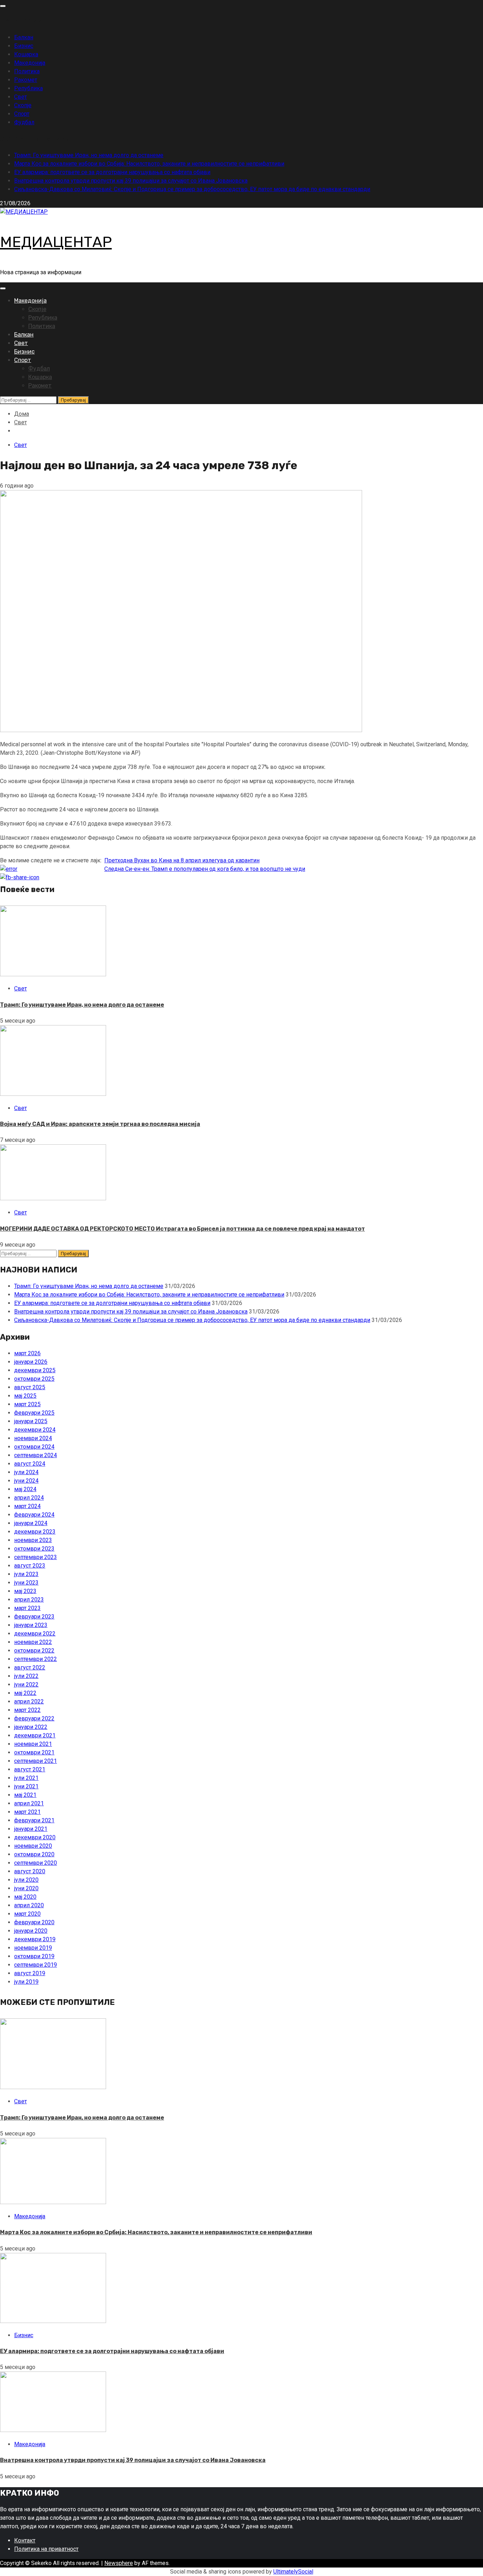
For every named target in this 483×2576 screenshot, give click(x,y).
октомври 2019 (34, 1956)
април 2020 (29, 1905)
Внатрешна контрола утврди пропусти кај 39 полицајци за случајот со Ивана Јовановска (131, 181)
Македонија (30, 63)
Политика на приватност (46, 2549)
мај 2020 (25, 1897)
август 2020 (30, 1871)
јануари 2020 (31, 1931)
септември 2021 (36, 1761)
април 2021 (29, 1803)
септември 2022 (36, 1659)
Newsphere (119, 2563)
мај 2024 (25, 1489)
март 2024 (27, 1506)
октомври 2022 (34, 1651)
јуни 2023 (26, 1583)
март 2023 (27, 1608)
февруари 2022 (34, 1718)
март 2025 (27, 1404)
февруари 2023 (34, 1617)
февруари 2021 (34, 1820)
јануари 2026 (31, 1362)
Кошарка (26, 54)
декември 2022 (35, 1634)
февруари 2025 (34, 1413)
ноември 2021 (33, 1744)
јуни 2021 (26, 1786)
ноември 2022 (33, 1642)
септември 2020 (36, 1863)
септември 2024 (36, 1455)
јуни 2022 (26, 1684)
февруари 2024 (34, 1515)
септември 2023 (36, 1557)
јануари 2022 (31, 1727)
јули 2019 (26, 1982)
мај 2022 (25, 1693)
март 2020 (27, 1914)
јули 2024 (26, 1472)
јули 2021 (26, 1778)
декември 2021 (35, 1735)
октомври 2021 (34, 1752)
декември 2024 (35, 1430)
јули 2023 (26, 1574)
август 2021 (30, 1769)
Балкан (24, 37)
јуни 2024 (26, 1481)
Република (28, 88)
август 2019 (30, 1973)
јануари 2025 (31, 1421)
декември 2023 (35, 1532)
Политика (27, 71)
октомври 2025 (34, 1379)
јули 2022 (26, 1676)
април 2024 (29, 1498)
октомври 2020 (34, 1854)
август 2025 (30, 1387)
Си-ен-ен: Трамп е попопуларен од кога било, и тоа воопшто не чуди (205, 869)
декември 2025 (35, 1370)
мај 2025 (25, 1396)
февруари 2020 (34, 1922)
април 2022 (29, 1701)
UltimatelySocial (293, 2572)
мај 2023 (25, 1591)
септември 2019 (36, 1965)
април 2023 (29, 1600)
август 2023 (30, 1566)
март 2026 (27, 1353)
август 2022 (30, 1667)
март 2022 (27, 1710)
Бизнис (24, 46)
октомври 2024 (34, 1447)
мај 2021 (25, 1795)
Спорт (22, 114)
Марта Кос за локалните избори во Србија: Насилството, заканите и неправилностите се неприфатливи (149, 164)
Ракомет (26, 80)
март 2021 (27, 1812)
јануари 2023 (31, 1625)
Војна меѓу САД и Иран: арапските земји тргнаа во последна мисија (100, 1124)
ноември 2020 (33, 1846)
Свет (21, 97)
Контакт (25, 2540)
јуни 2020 (26, 1888)
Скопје (23, 105)
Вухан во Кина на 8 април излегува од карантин (182, 860)
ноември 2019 (33, 1948)
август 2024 (30, 1464)
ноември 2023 (33, 1540)
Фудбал (24, 122)
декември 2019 (35, 1939)
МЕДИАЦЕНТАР (56, 242)
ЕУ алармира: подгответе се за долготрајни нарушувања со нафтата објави (112, 172)
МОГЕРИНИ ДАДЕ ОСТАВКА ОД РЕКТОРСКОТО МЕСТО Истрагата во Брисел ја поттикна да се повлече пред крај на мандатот (182, 1229)
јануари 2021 (31, 1829)
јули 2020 (26, 1880)
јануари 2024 (31, 1523)
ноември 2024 (33, 1438)
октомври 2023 (34, 1549)
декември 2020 (35, 1837)
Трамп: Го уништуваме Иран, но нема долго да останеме (89, 155)
